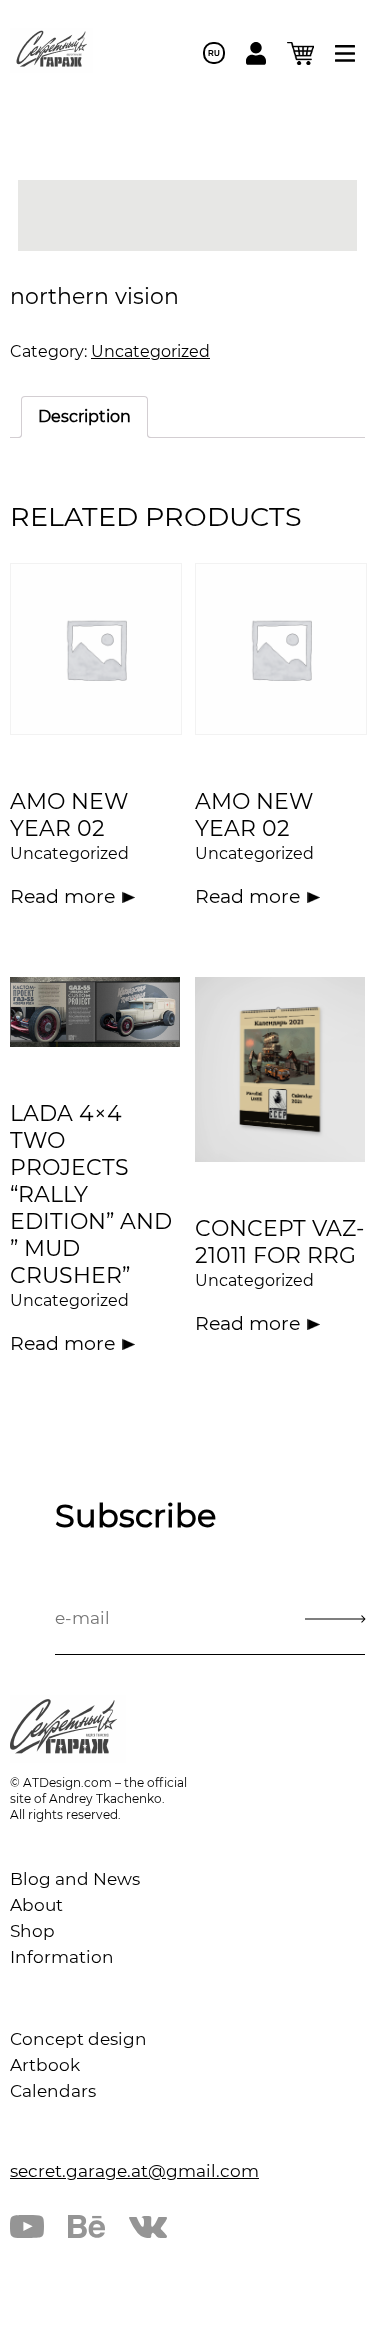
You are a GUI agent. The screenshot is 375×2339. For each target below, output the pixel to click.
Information (62, 1957)
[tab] (84, 417)
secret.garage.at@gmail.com (134, 2171)
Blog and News (75, 1879)
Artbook (45, 2065)
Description (84, 416)
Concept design (78, 2039)
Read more (62, 896)
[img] (345, 53)
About (36, 1905)
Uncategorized (150, 351)
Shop (32, 1931)
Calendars (53, 2091)
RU (214, 53)
